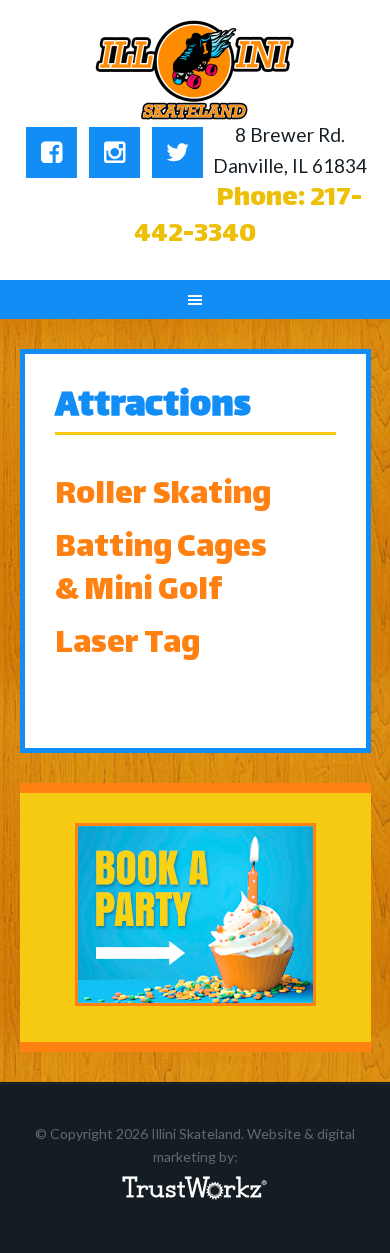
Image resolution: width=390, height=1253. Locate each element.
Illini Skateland (195, 70)
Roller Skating (163, 496)
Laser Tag (127, 645)
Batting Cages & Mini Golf (161, 570)
